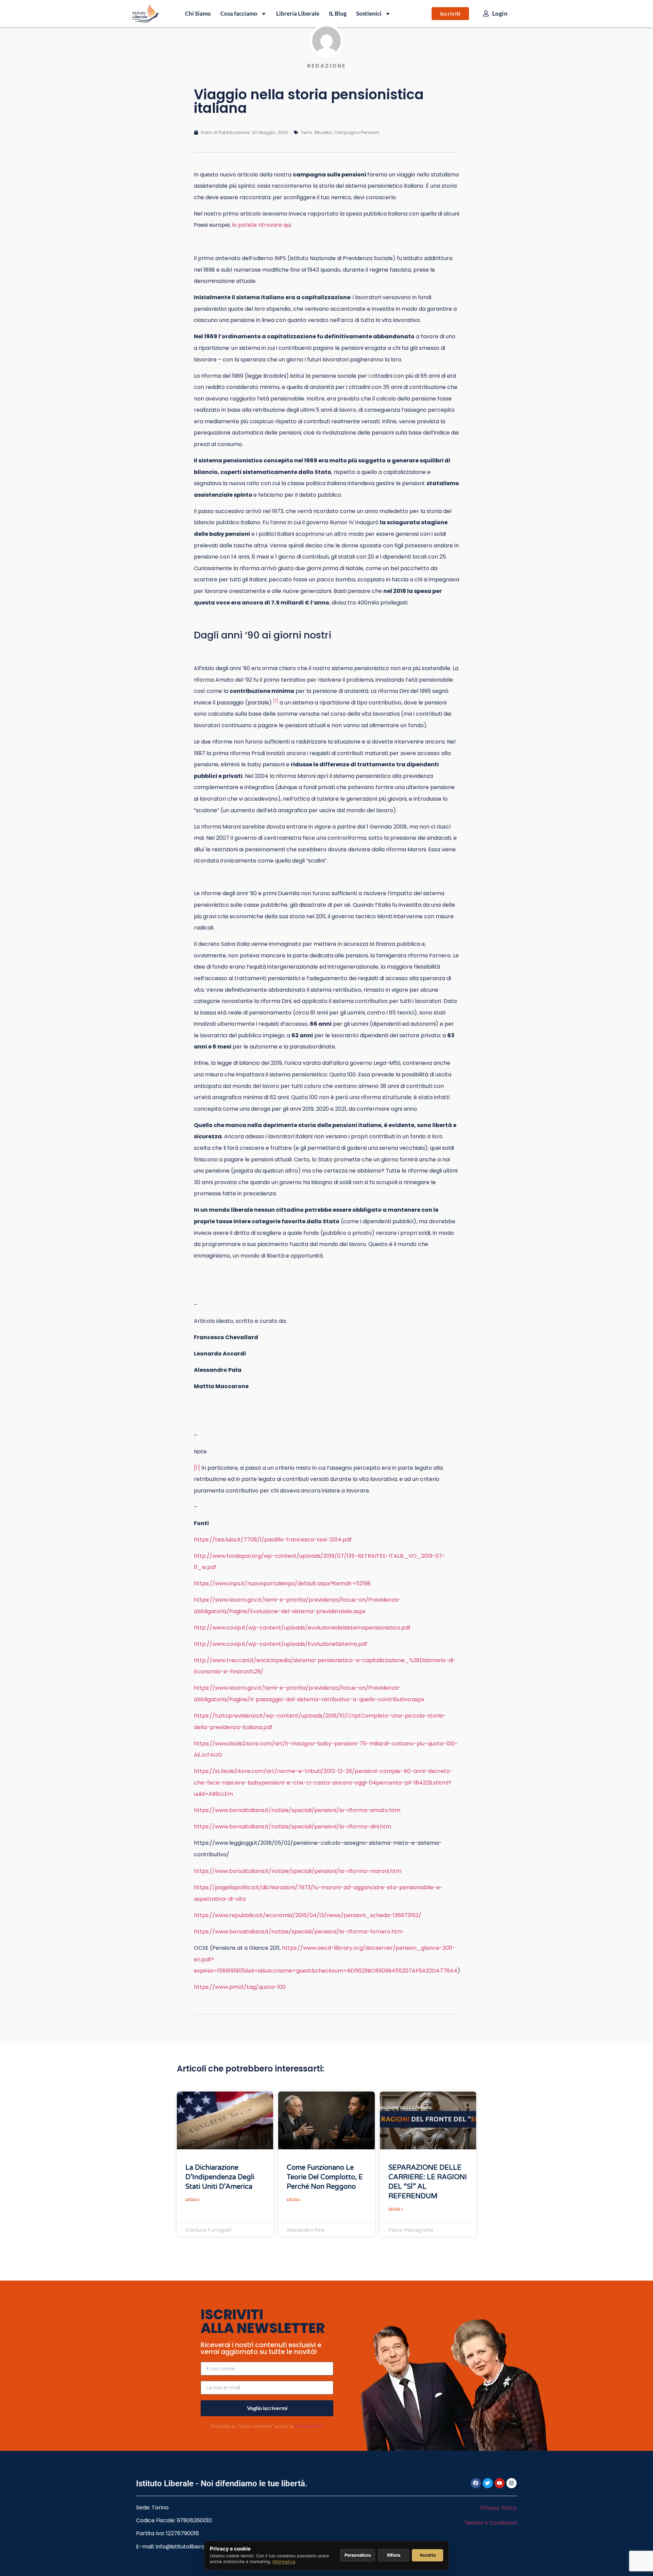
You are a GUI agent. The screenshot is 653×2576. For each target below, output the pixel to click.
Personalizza (358, 2555)
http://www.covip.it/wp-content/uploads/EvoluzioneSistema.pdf (281, 1644)
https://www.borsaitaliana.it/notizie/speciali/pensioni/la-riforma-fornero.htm (298, 1932)
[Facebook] (476, 2483)
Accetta (428, 2555)
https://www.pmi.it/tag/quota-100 (240, 1987)
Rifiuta (394, 2555)
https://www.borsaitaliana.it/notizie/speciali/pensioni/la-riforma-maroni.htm (298, 1871)
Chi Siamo (198, 13)
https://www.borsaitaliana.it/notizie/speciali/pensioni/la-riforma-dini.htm (292, 1827)
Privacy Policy (309, 2426)
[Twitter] (488, 2483)
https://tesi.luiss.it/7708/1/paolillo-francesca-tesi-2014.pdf (273, 1540)
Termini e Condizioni (491, 2523)
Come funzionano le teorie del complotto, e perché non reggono (325, 2177)
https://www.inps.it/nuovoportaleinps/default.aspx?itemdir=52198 (282, 1583)
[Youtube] (500, 2483)
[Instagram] (512, 2483)
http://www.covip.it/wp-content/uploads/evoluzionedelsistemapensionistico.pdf (302, 1628)
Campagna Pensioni (356, 132)
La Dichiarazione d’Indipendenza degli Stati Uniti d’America (220, 2177)
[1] (197, 1468)
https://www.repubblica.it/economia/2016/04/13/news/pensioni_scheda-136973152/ (308, 1915)
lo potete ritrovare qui (261, 225)
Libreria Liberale (298, 13)
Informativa (284, 2562)
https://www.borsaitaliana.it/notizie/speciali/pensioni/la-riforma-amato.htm (297, 1810)
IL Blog (338, 13)
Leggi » (193, 2199)
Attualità (323, 132)
